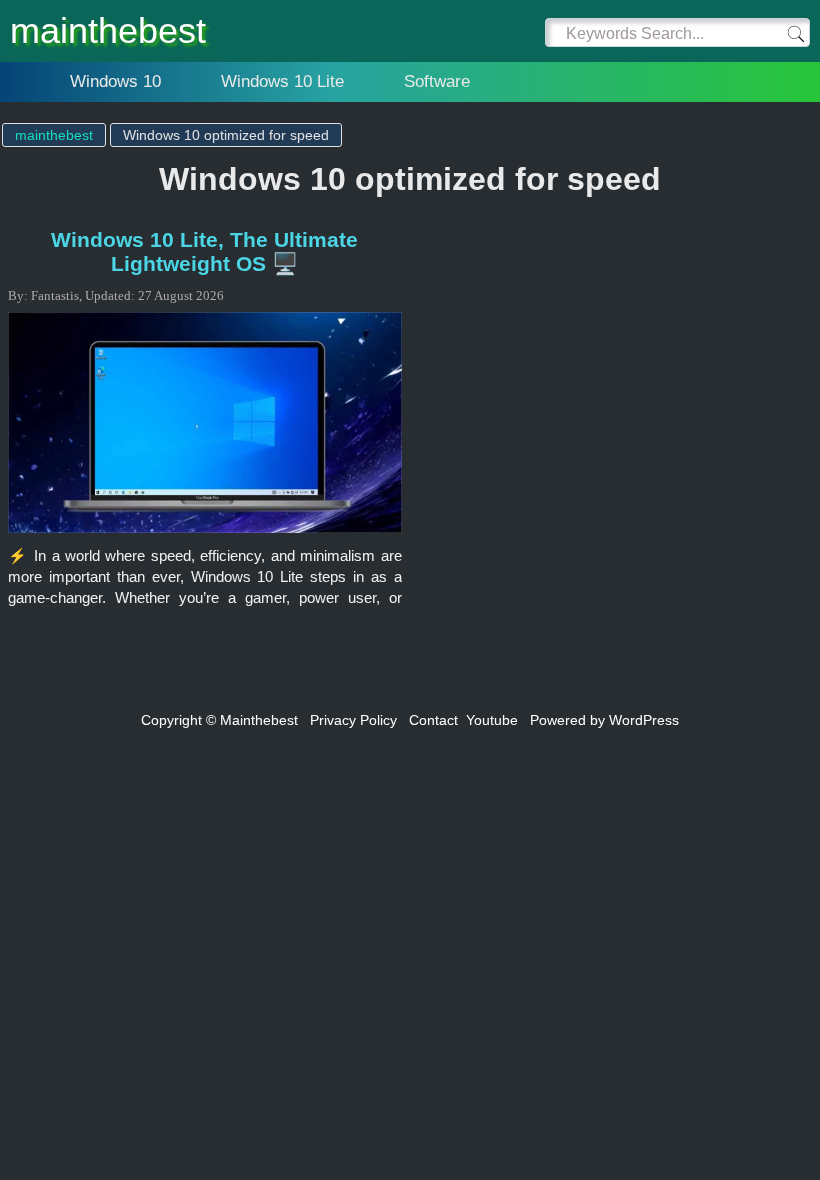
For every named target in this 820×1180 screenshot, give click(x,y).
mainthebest (108, 30)
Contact (433, 720)
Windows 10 (115, 81)
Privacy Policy (353, 720)
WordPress (644, 720)
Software (437, 81)
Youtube (492, 720)
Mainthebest (259, 720)
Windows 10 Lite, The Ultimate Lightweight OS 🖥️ (204, 251)
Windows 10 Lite (282, 81)
